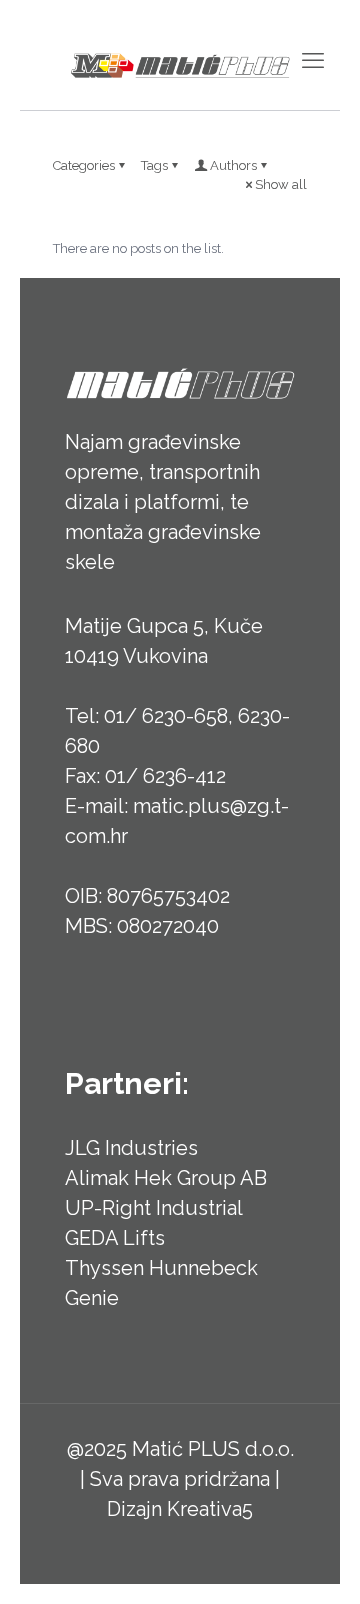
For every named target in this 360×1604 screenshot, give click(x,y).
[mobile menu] (313, 60)
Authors (233, 165)
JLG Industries (131, 1148)
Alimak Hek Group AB (166, 1178)
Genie (92, 1298)
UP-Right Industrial (154, 1208)
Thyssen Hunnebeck (161, 1268)
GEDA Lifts (115, 1238)
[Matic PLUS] (180, 65)
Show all (281, 184)
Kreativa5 (210, 1509)
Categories (84, 165)
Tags (154, 165)
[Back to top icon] (319, 1563)
